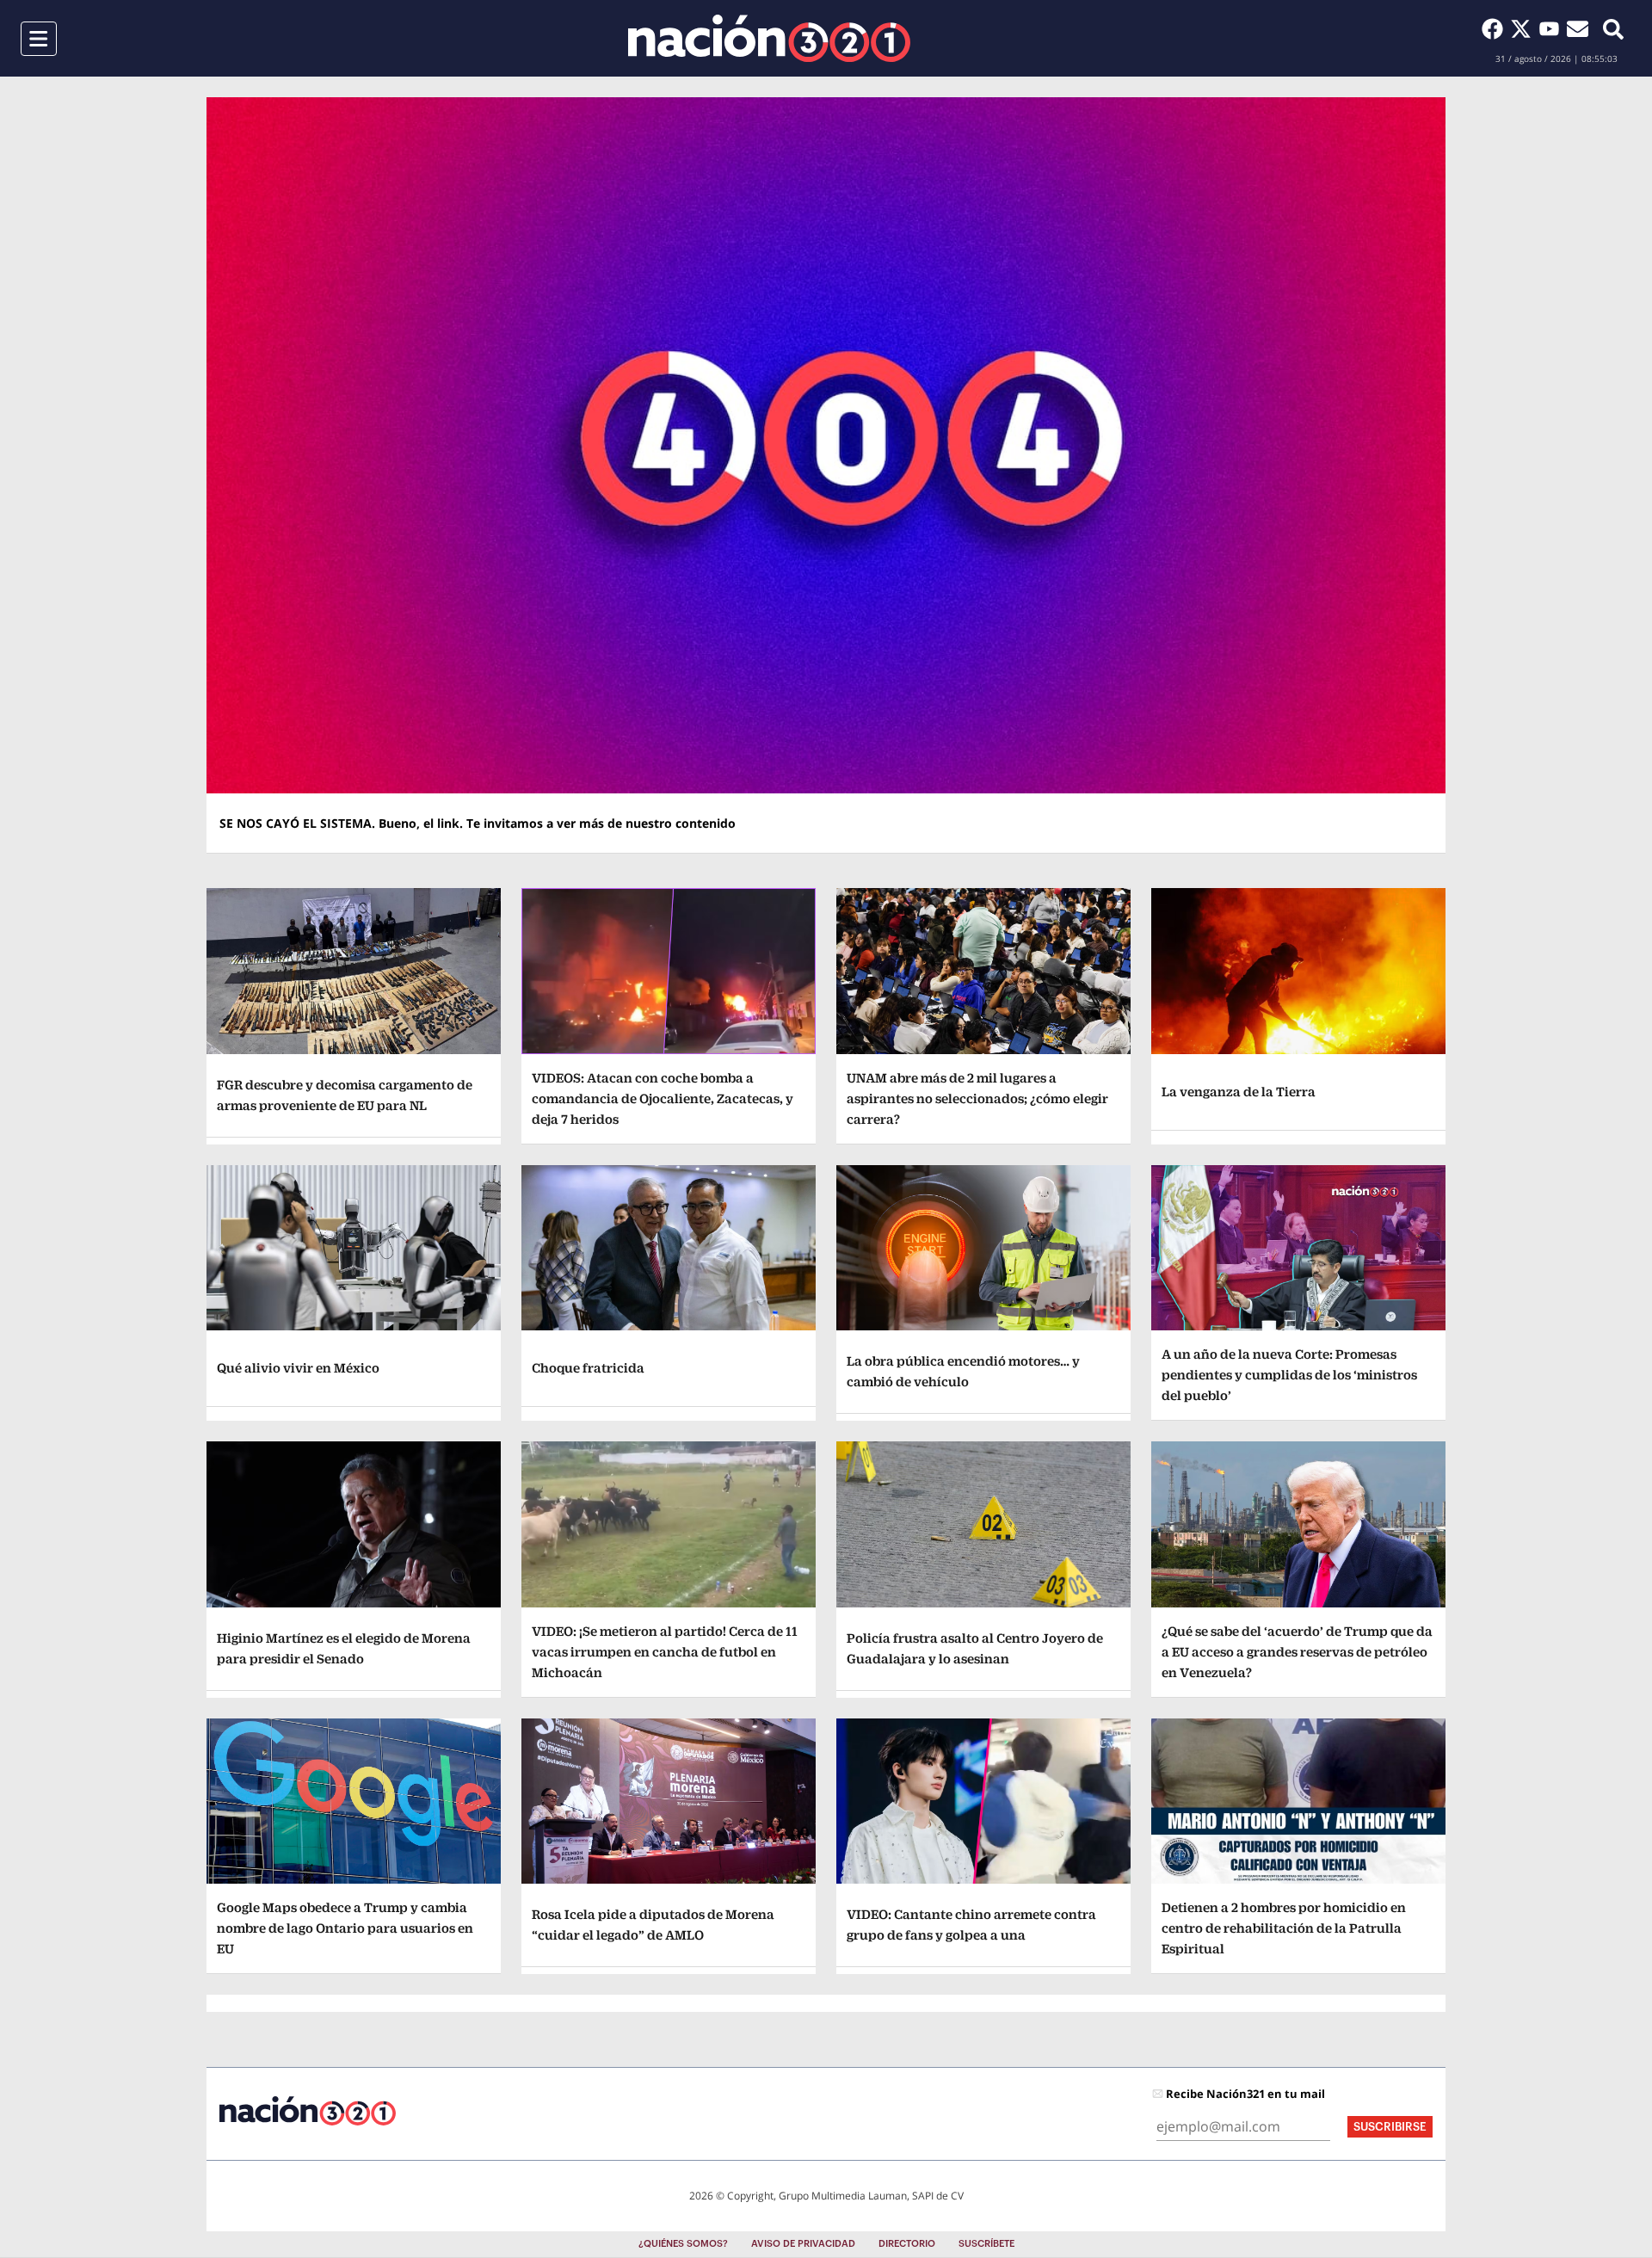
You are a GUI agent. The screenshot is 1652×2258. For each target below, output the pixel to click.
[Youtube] (1553, 28)
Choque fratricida (588, 1368)
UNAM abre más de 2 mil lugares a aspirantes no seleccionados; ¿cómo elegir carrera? (977, 1098)
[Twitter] (1524, 28)
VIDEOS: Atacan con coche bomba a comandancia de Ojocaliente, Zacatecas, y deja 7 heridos (663, 1098)
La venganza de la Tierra (1239, 1092)
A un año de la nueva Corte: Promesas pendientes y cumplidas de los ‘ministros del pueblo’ (1289, 1375)
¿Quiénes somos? (683, 2244)
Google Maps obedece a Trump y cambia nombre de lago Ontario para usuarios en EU (345, 1928)
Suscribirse (1390, 2127)
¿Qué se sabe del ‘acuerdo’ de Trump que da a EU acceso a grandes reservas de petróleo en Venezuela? (1297, 1652)
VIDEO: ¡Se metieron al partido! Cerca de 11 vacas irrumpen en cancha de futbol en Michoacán (665, 1652)
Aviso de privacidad (803, 2244)
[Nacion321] (769, 38)
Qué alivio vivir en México (298, 1368)
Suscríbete (986, 2244)
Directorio (907, 2244)
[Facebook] (1496, 28)
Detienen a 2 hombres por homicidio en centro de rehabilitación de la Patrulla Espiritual (1284, 1928)
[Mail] (1578, 28)
